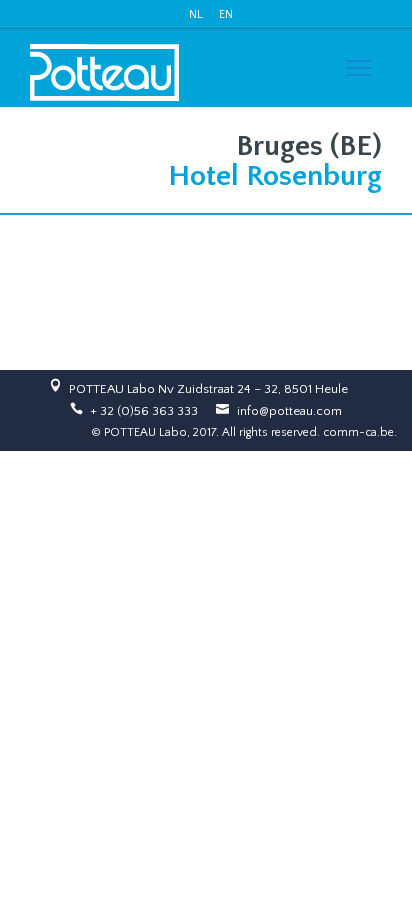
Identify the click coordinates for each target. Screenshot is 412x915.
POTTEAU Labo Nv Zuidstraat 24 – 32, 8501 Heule (208, 389)
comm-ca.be (358, 432)
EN (226, 14)
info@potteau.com (289, 411)
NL (196, 14)
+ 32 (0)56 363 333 (144, 411)
